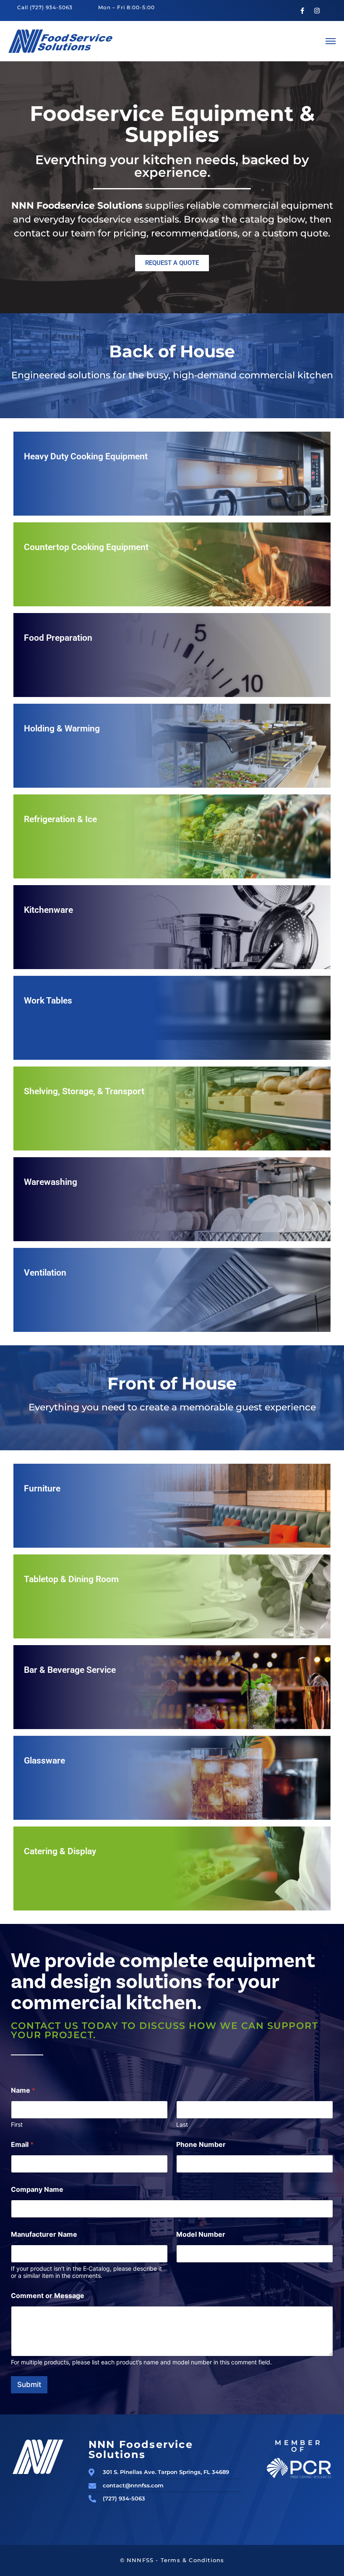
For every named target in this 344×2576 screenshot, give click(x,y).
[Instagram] (317, 10)
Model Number (201, 2234)
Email (22, 2145)
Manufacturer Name (44, 2234)
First (17, 2124)
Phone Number (201, 2145)
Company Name (37, 2189)
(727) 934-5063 (51, 7)
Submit (29, 2385)
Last (182, 2124)
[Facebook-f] (302, 10)
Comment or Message (48, 2296)
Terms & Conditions (193, 2560)
